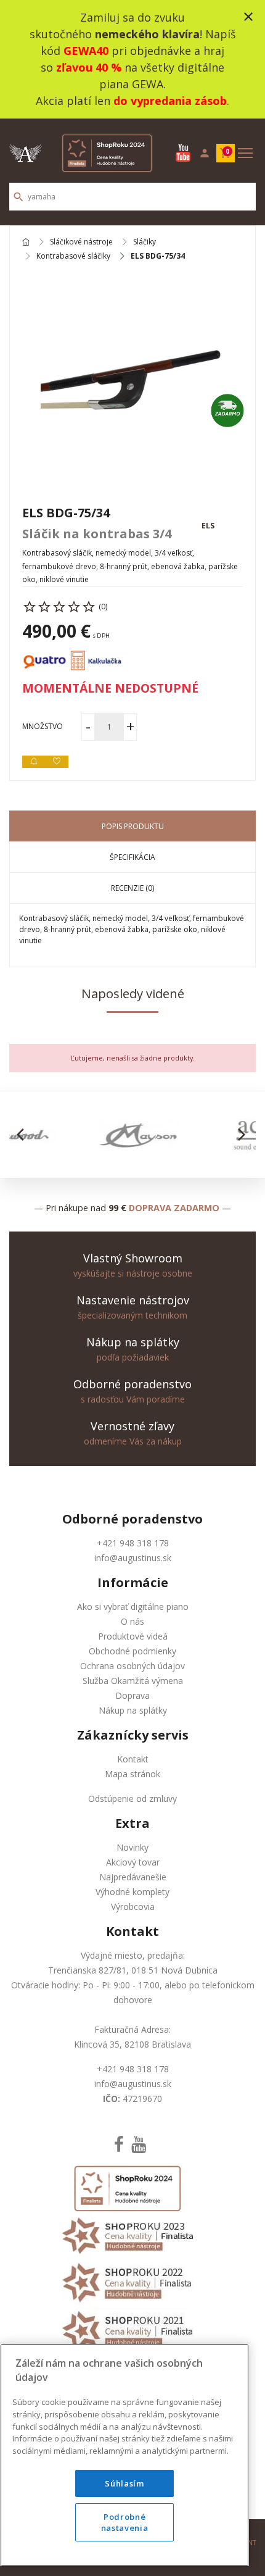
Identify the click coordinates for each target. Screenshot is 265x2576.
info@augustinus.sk (133, 1558)
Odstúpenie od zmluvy (132, 1799)
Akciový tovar (133, 1862)
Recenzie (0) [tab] (132, 888)
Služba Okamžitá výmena (133, 1681)
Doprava (132, 1695)
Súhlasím (124, 2483)
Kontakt (133, 1759)
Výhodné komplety (132, 1892)
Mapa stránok (132, 1774)
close (248, 17)
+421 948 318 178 (133, 1543)
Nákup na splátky (133, 1710)
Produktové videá (133, 1636)
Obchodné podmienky (132, 1651)
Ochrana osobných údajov (132, 1666)
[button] (24, 1135)
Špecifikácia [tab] (132, 857)
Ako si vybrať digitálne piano (133, 1607)
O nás (132, 1621)
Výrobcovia (133, 1907)
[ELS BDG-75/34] (132, 383)
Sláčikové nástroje (81, 242)
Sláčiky (145, 242)
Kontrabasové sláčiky (73, 256)
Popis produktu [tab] (133, 826)
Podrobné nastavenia (125, 2522)
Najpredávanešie (133, 1877)
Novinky (132, 1847)
